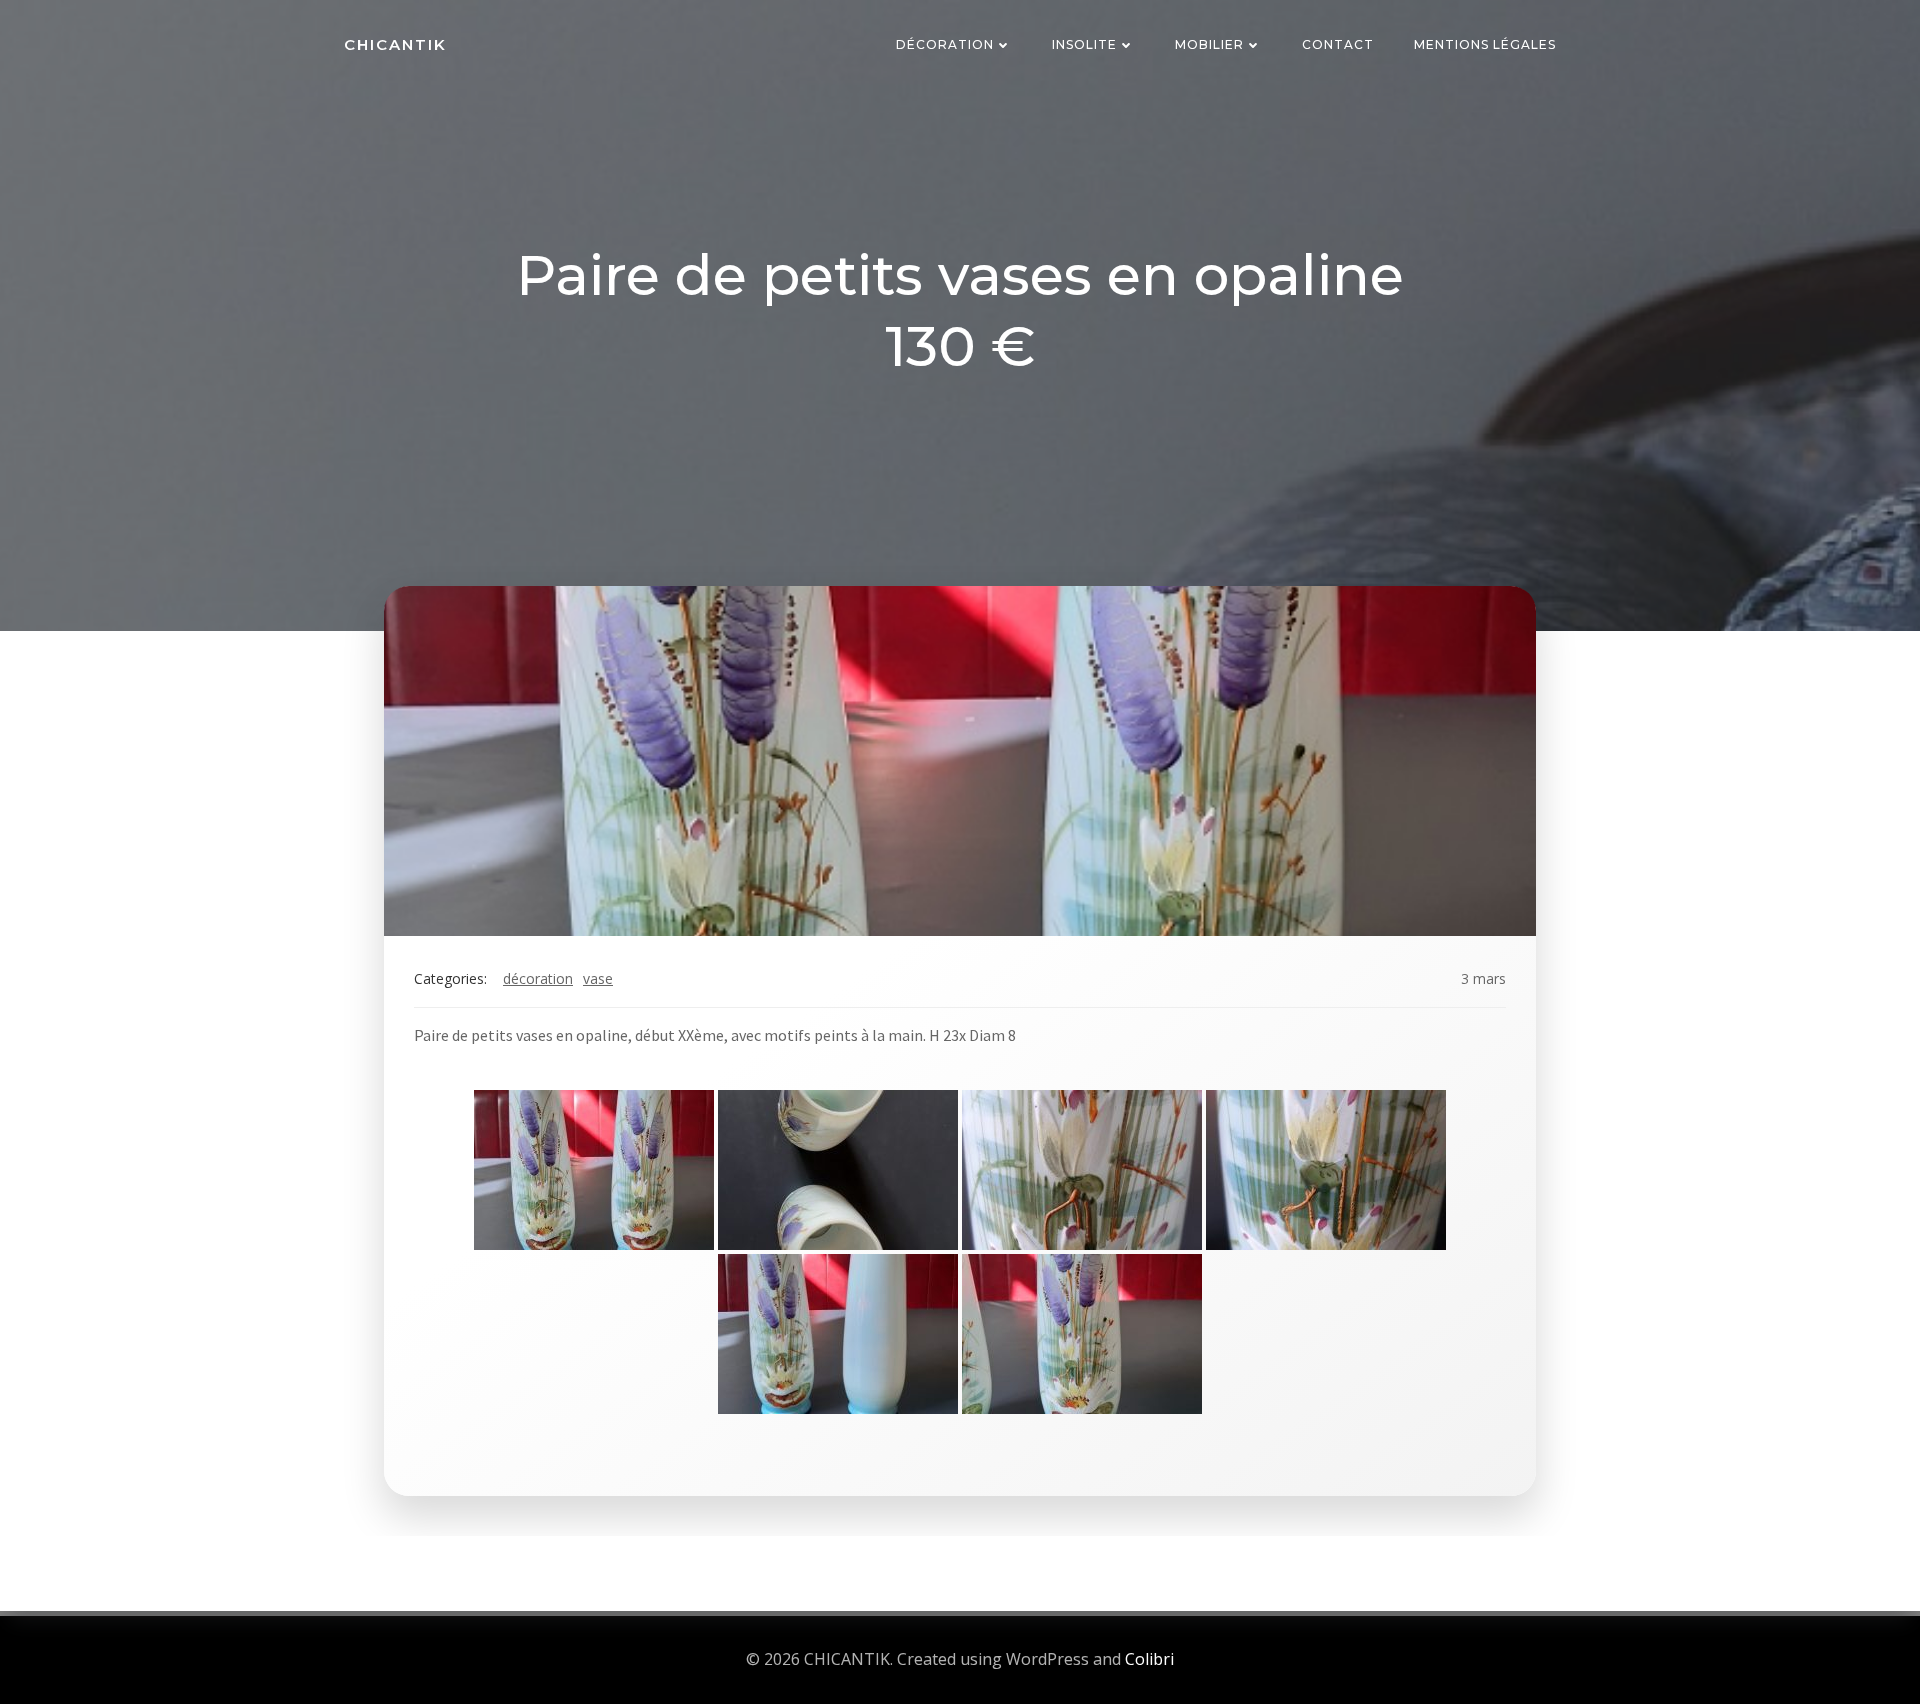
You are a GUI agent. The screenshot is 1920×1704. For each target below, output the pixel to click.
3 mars (1483, 978)
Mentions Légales (1485, 44)
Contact (1338, 44)
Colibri (1149, 1659)
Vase (598, 978)
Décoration (945, 44)
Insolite (1084, 44)
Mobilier (1209, 44)
